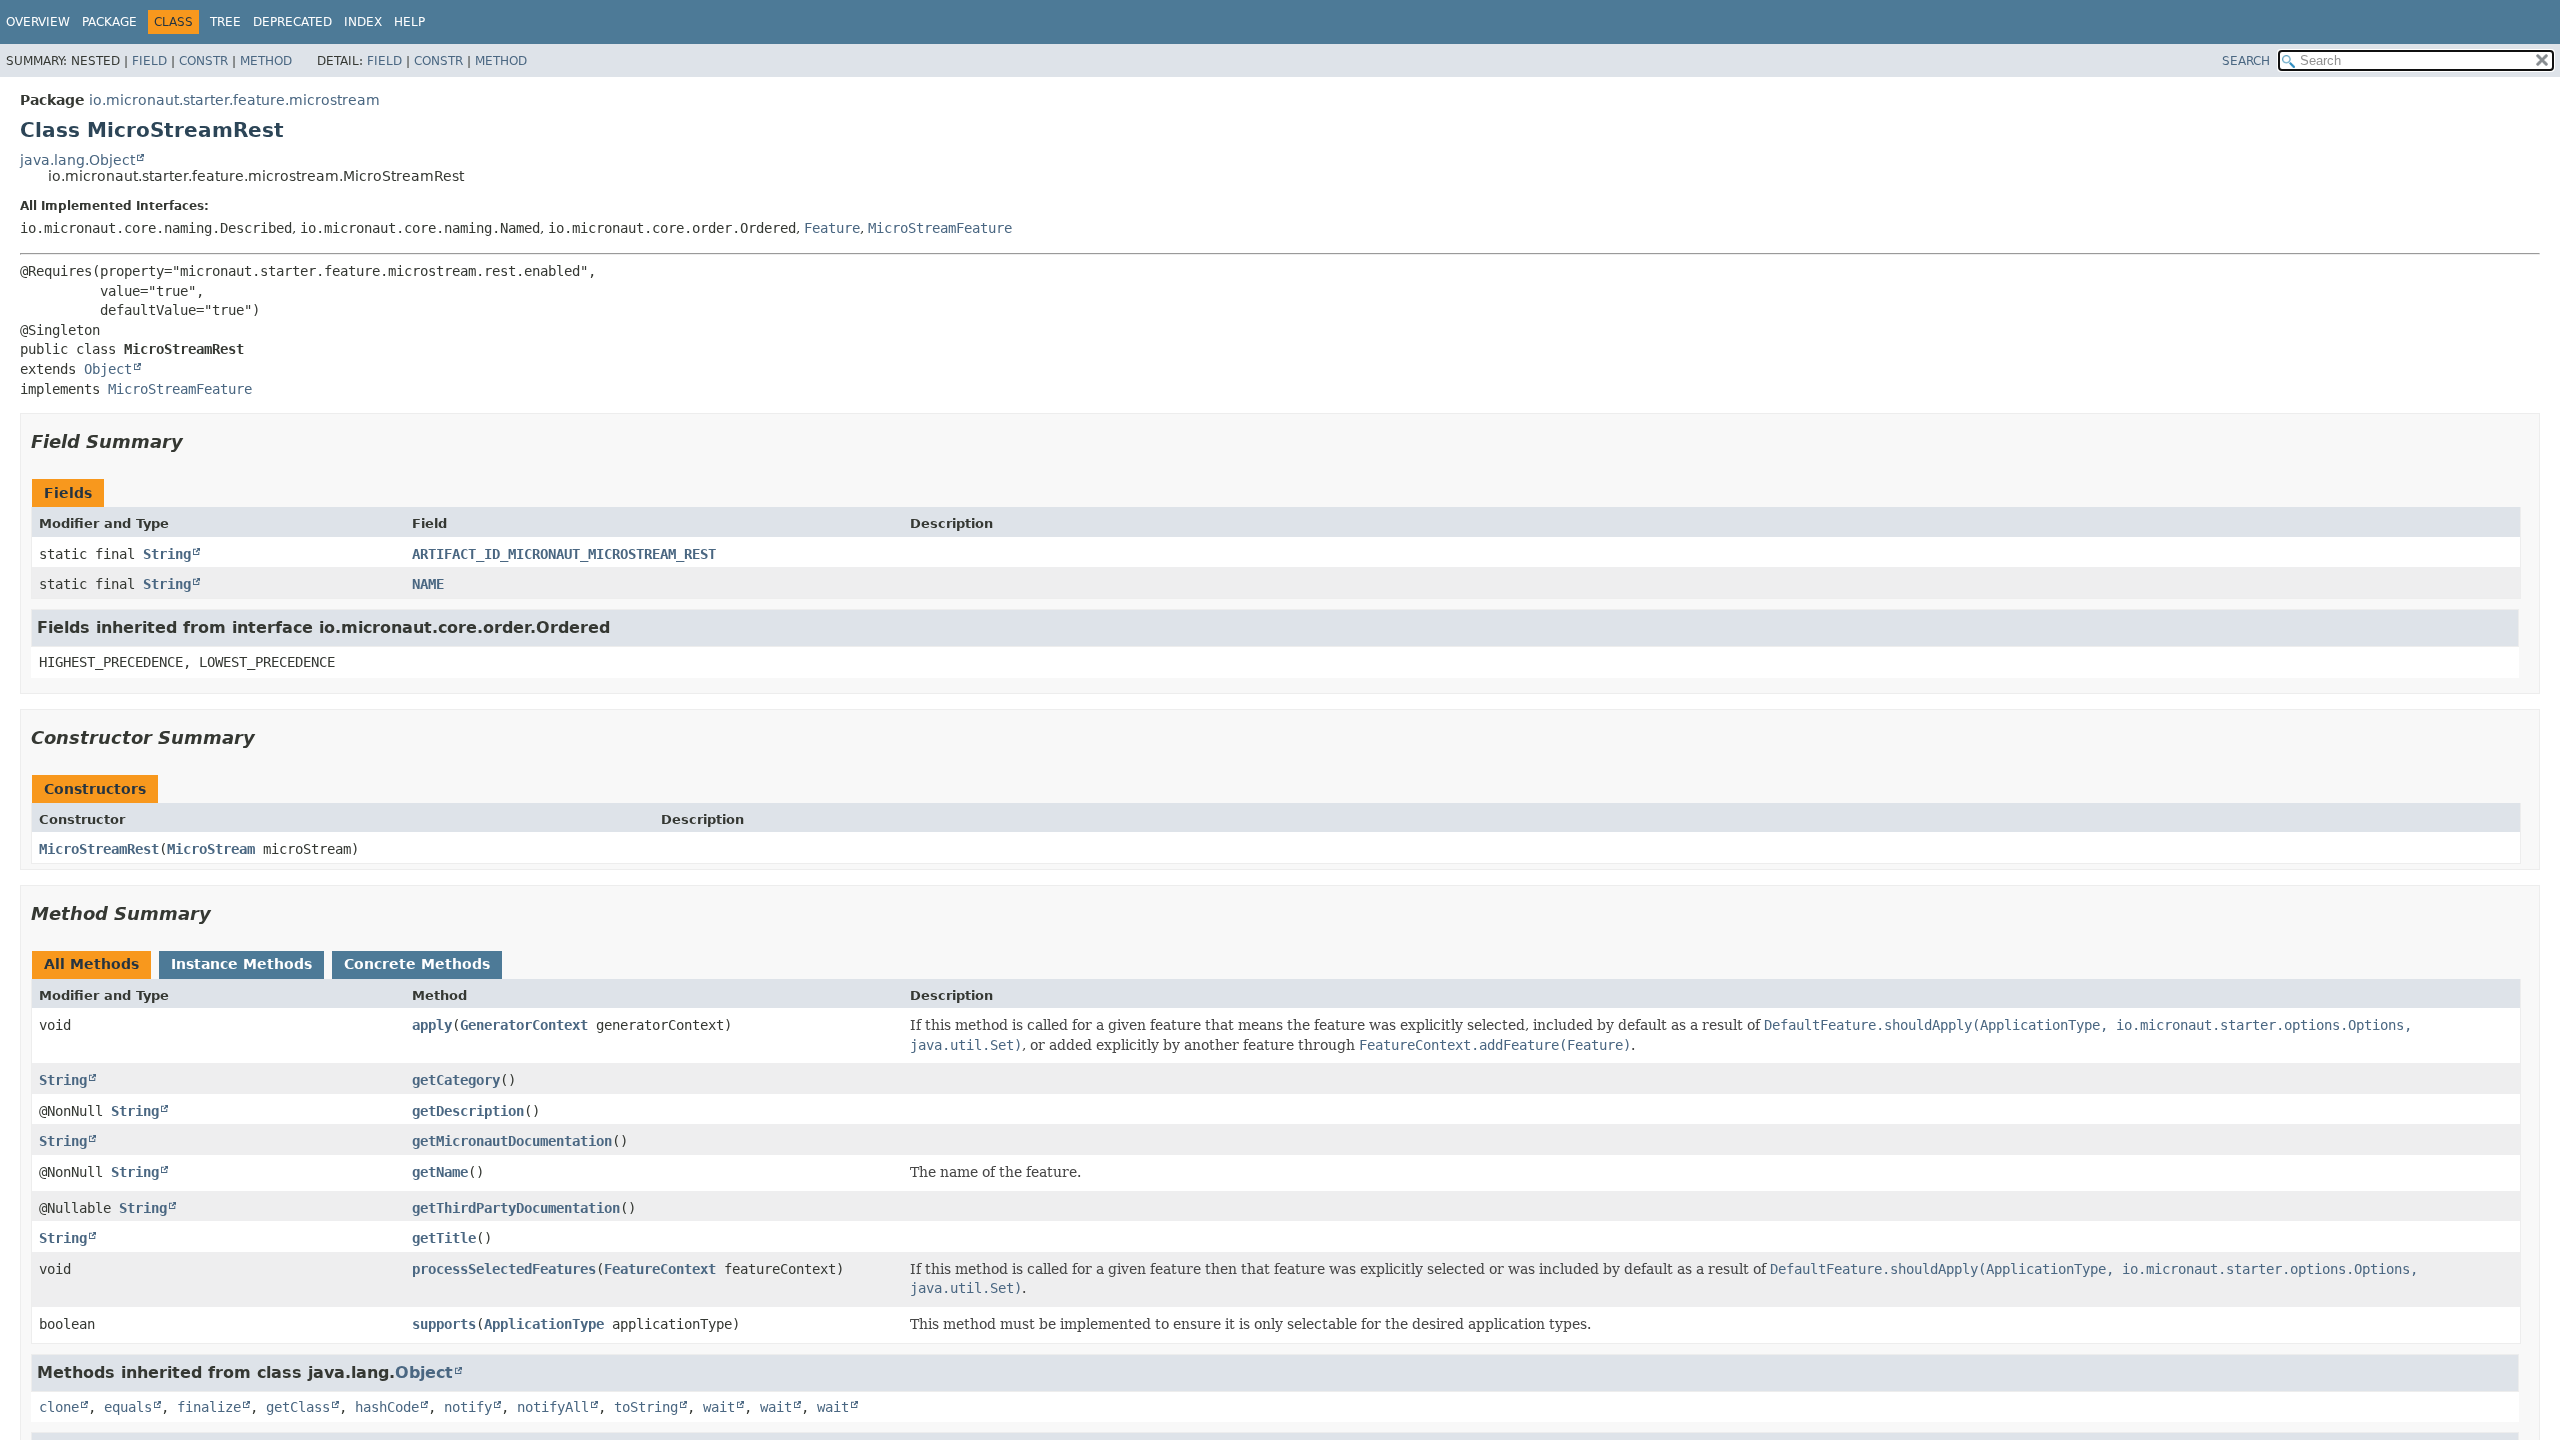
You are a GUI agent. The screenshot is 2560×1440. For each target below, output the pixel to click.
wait (719, 1407)
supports (444, 1324)
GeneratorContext (524, 1025)
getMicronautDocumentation (512, 1141)
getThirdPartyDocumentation (516, 1208)
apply (432, 1025)
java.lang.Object (77, 160)
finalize (209, 1407)
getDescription (468, 1111)
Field (149, 61)
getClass (298, 1407)
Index (363, 22)
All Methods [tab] (91, 964)
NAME (428, 584)
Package (109, 22)
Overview (38, 22)
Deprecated (292, 22)
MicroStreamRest (99, 849)
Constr (203, 61)
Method (266, 61)
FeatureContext (660, 1269)
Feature (832, 228)
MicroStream (211, 849)
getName (440, 1172)
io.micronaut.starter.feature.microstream (234, 100)
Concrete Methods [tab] (417, 964)
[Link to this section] (197, 441)
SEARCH (2246, 61)
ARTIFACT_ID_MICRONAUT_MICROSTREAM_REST (564, 554)
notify (468, 1407)
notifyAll (553, 1407)
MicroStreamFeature (940, 228)
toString (646, 1407)
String (167, 554)
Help (409, 22)
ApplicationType (544, 1324)
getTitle (444, 1238)
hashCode (387, 1407)
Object (108, 369)
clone (59, 1407)
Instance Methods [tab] (241, 964)
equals (128, 1407)
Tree (225, 22)
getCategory (456, 1080)
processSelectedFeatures (504, 1269)
